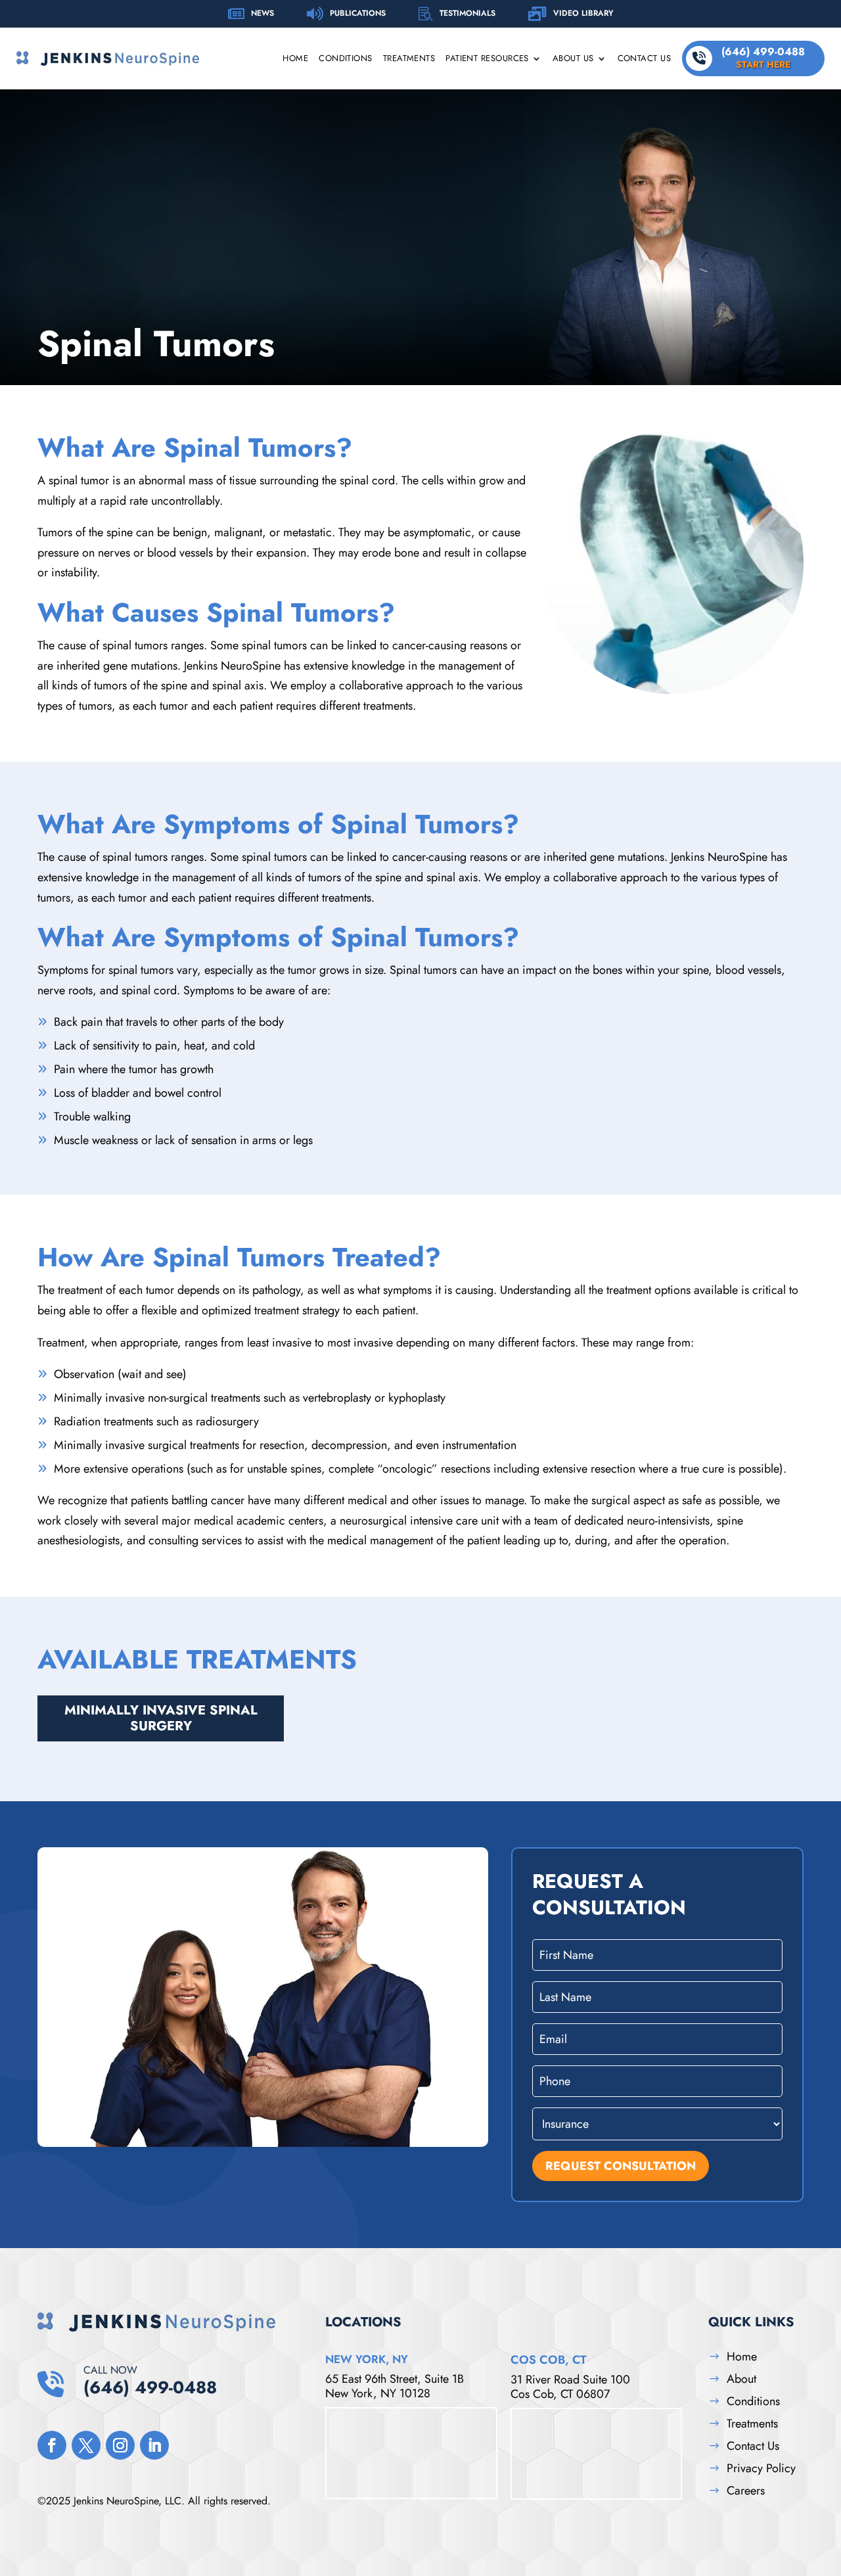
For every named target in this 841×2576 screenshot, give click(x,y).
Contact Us (645, 59)
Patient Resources (487, 59)
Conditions (346, 59)
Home (295, 59)
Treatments (409, 59)
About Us (573, 59)
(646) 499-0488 (763, 57)
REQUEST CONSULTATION (621, 2166)
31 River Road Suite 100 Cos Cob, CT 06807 (570, 2387)
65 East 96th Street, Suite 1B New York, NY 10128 (395, 2386)
